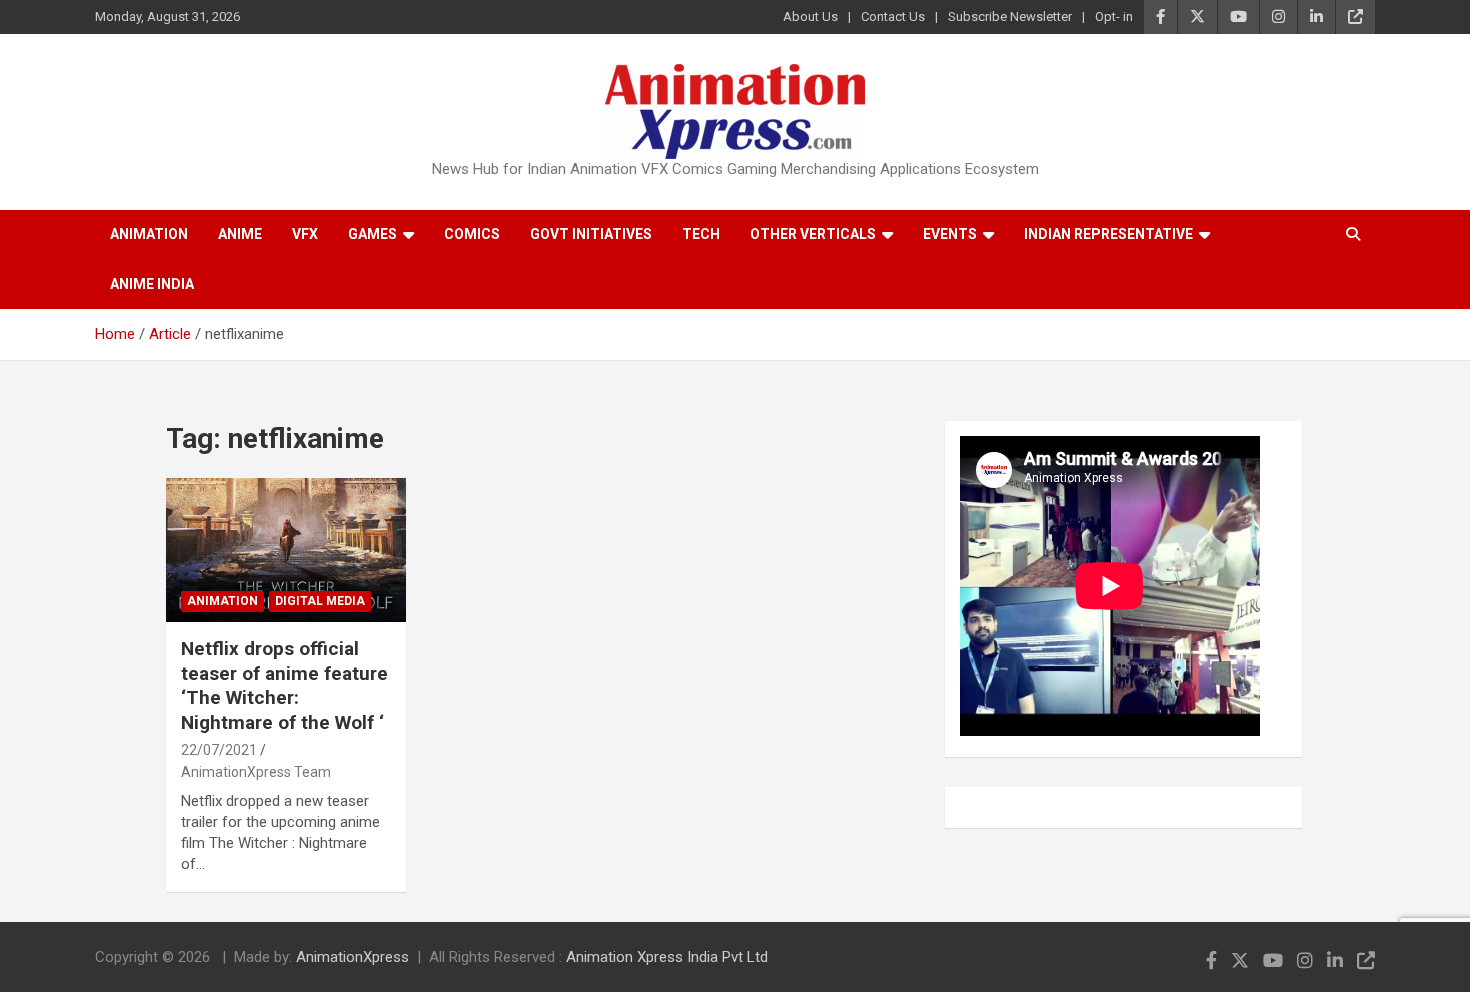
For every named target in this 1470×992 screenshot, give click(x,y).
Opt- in (1114, 16)
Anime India (152, 284)
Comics (472, 234)
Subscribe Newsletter (1010, 16)
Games (372, 234)
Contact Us (893, 16)
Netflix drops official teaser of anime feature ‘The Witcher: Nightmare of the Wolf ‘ (284, 685)
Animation (149, 234)
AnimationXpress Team (256, 772)
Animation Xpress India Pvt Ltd (667, 957)
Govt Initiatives (591, 234)
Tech (701, 234)
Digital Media (320, 601)
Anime (240, 234)
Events (950, 234)
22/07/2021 (219, 750)
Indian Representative (1108, 234)
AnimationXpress (352, 957)
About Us (810, 16)
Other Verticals (813, 234)
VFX (305, 234)
